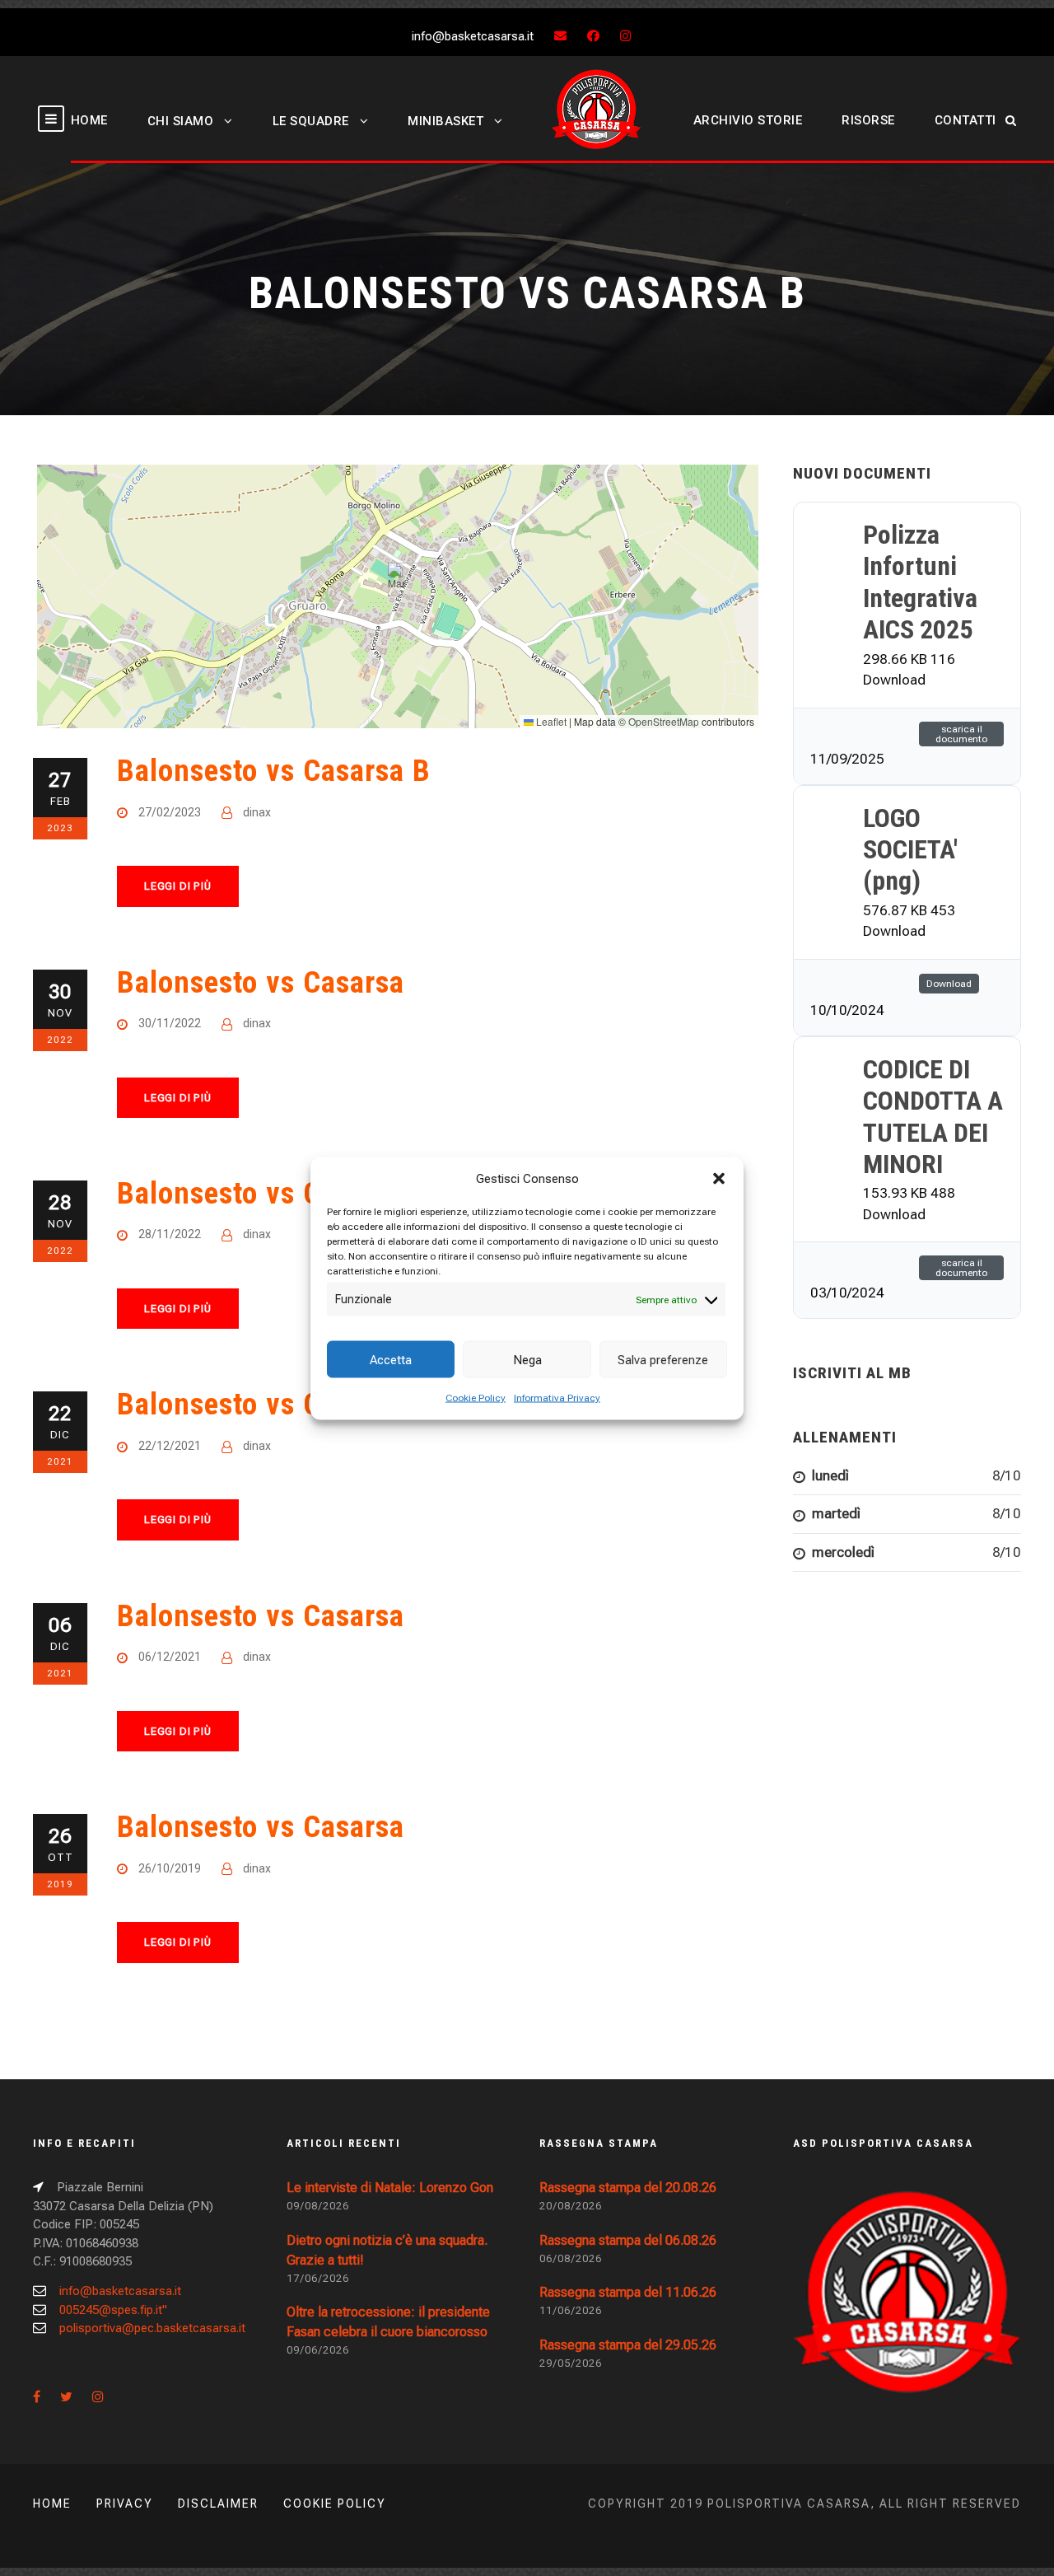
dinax (257, 812)
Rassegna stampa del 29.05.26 (628, 2345)
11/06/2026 (571, 2310)
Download (949, 984)
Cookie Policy (476, 1398)
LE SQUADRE (311, 121)
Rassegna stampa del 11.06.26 (628, 2292)
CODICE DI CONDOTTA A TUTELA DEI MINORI (933, 1117)
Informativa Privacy (557, 1398)
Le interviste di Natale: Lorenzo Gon (390, 2188)
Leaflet (550, 721)
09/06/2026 (318, 2350)
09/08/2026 (318, 2206)
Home (52, 2504)
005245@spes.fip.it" (113, 2310)
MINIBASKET (445, 121)
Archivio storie (748, 120)
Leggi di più (178, 886)
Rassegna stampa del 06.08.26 (628, 2240)
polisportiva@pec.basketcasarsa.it (152, 2328)
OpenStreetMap (664, 721)
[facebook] (593, 36)
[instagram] (625, 36)
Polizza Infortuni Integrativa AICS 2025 (920, 582)
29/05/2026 (571, 2363)
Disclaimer (218, 2504)
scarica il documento (961, 734)
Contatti (965, 120)
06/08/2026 (571, 2258)
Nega (527, 1359)
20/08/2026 (571, 2206)
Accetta (391, 1359)
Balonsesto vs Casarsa (261, 982)
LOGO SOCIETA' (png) (910, 850)
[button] (719, 1178)
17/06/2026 (318, 2278)
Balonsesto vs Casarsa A (274, 1193)
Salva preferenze (663, 1359)
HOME (89, 120)
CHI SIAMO (181, 121)
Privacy (125, 2504)
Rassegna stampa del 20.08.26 (628, 2188)
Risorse (868, 120)
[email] (560, 36)
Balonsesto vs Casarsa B (274, 771)
